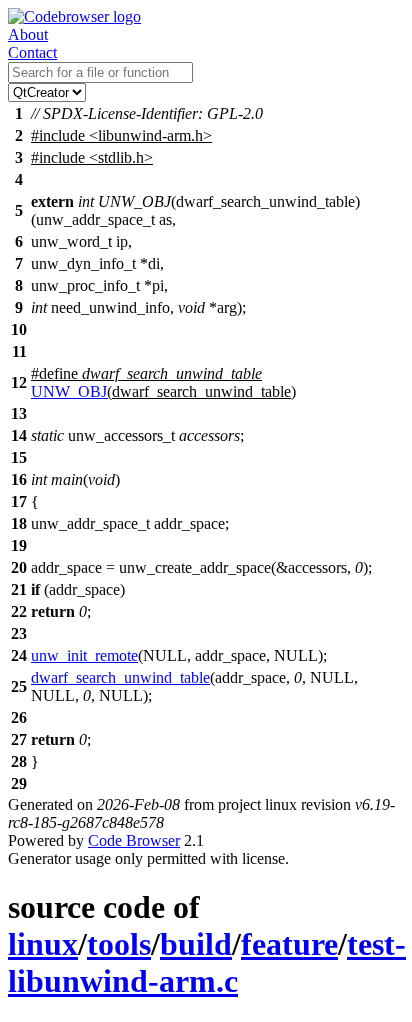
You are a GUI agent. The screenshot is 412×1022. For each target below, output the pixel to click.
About (28, 34)
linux (43, 944)
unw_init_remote (84, 655)
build (196, 944)
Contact (32, 52)
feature (289, 944)
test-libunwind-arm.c (207, 962)
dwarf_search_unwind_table (120, 677)
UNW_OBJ (69, 391)
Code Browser (134, 840)
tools (119, 944)
